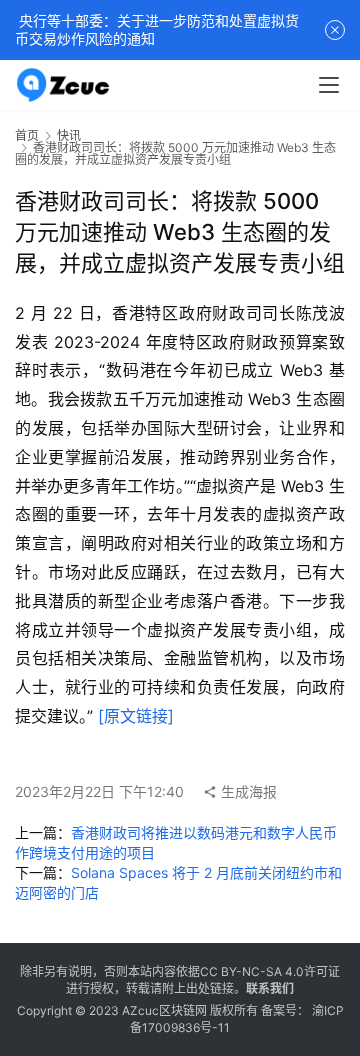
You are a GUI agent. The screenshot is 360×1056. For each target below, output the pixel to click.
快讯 (69, 135)
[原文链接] (136, 716)
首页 (27, 135)
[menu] (329, 85)
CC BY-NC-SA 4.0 (252, 971)
